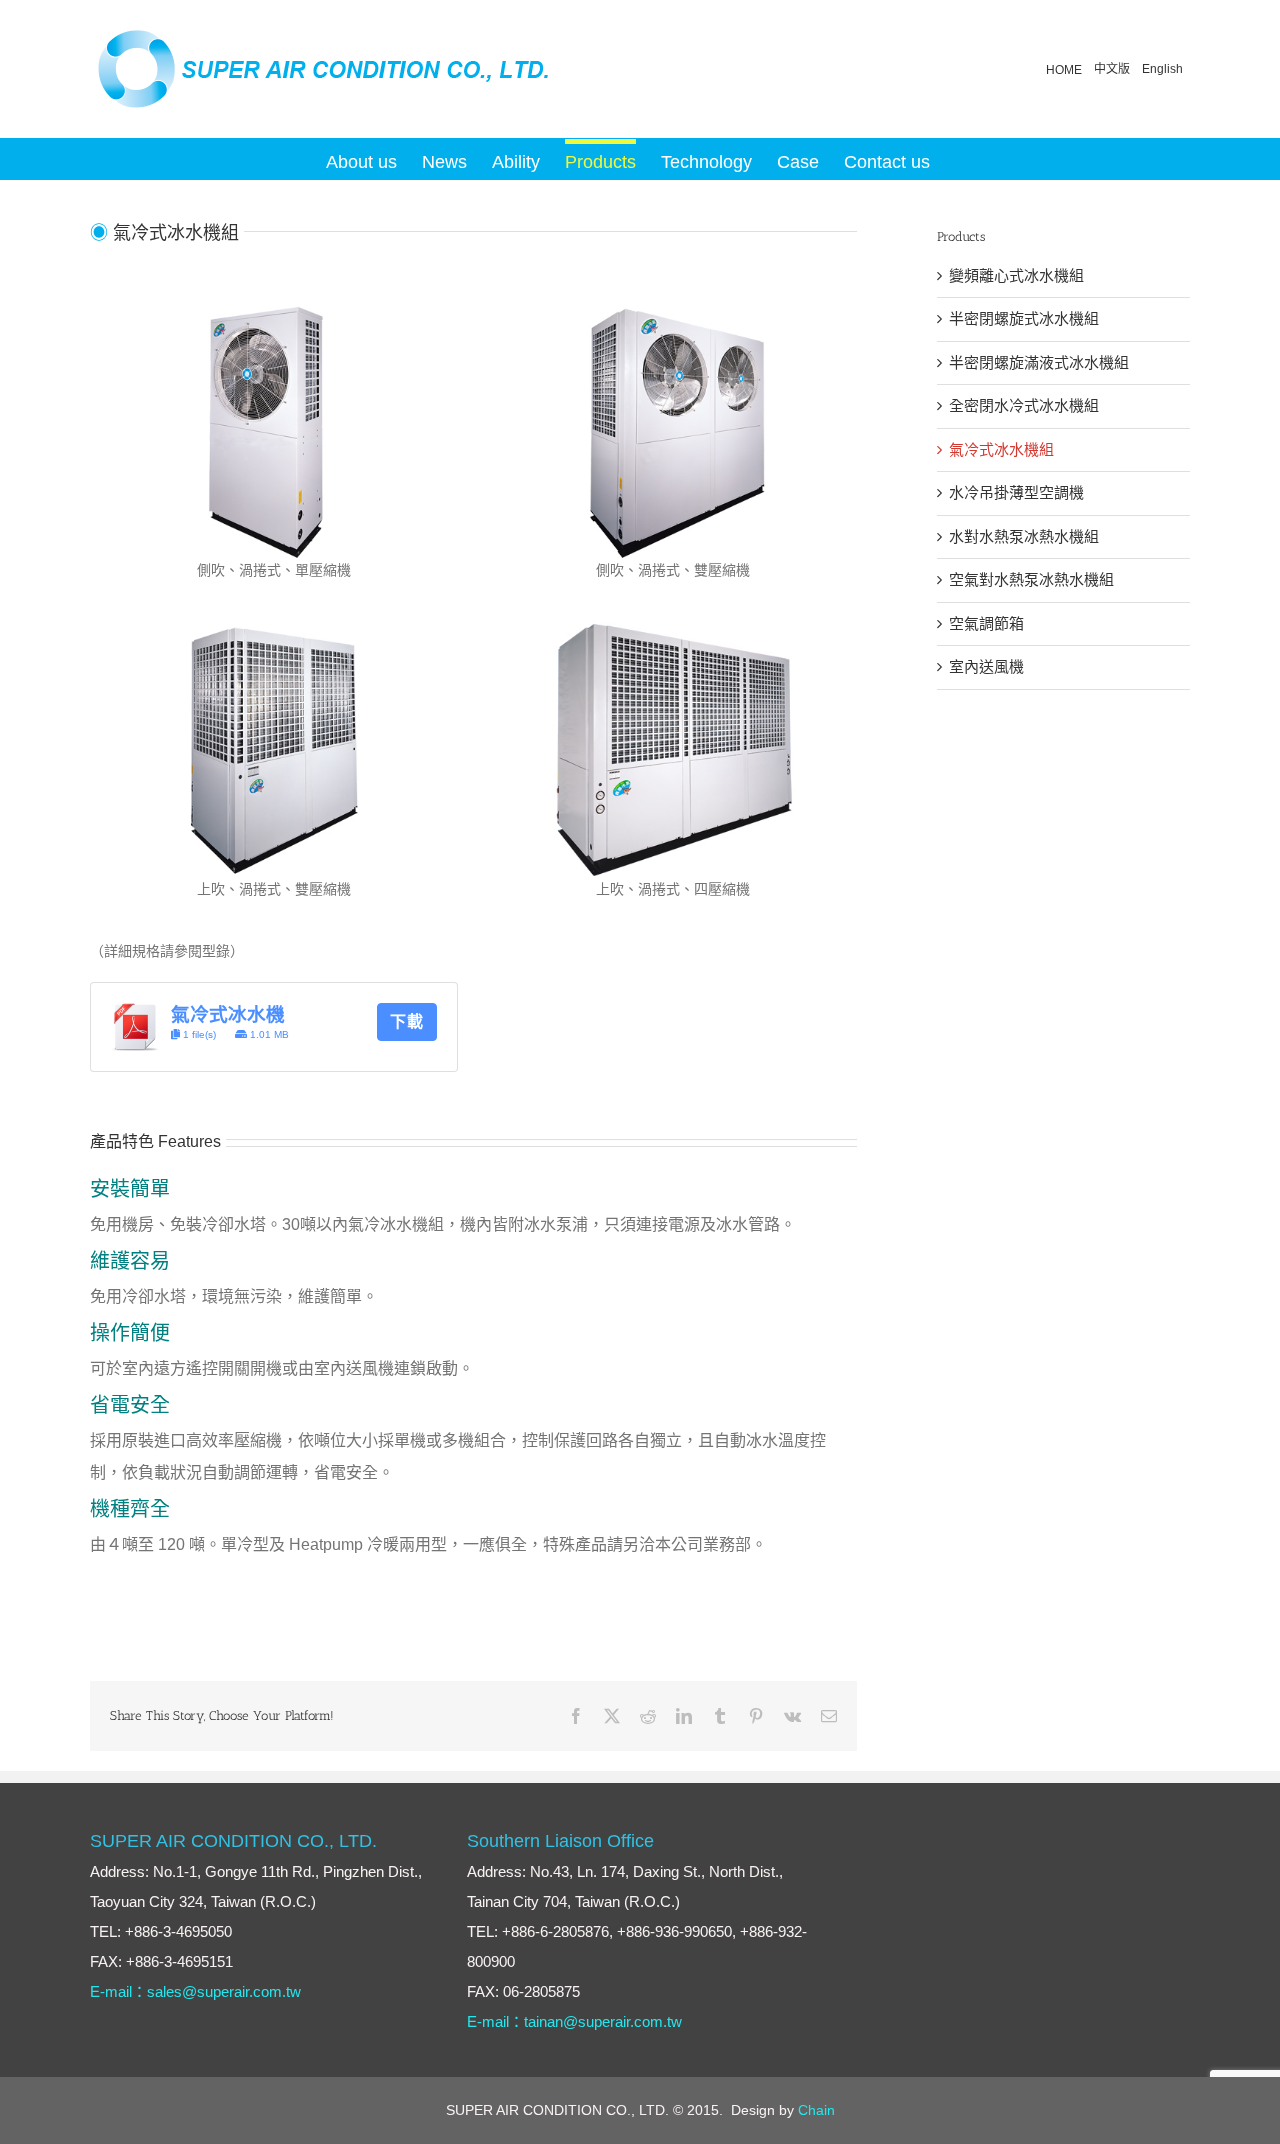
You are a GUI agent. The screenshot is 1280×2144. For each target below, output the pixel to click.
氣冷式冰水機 (228, 1014)
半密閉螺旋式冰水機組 (1024, 318)
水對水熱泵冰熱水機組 (1024, 536)
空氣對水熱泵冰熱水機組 (1031, 579)
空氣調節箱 (986, 623)
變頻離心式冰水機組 (1016, 275)
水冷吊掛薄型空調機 (1016, 492)
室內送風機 (986, 666)
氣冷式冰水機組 (1001, 449)
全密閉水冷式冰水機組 (1024, 405)
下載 (407, 1021)
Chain (816, 2110)
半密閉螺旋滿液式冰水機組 (1039, 362)
